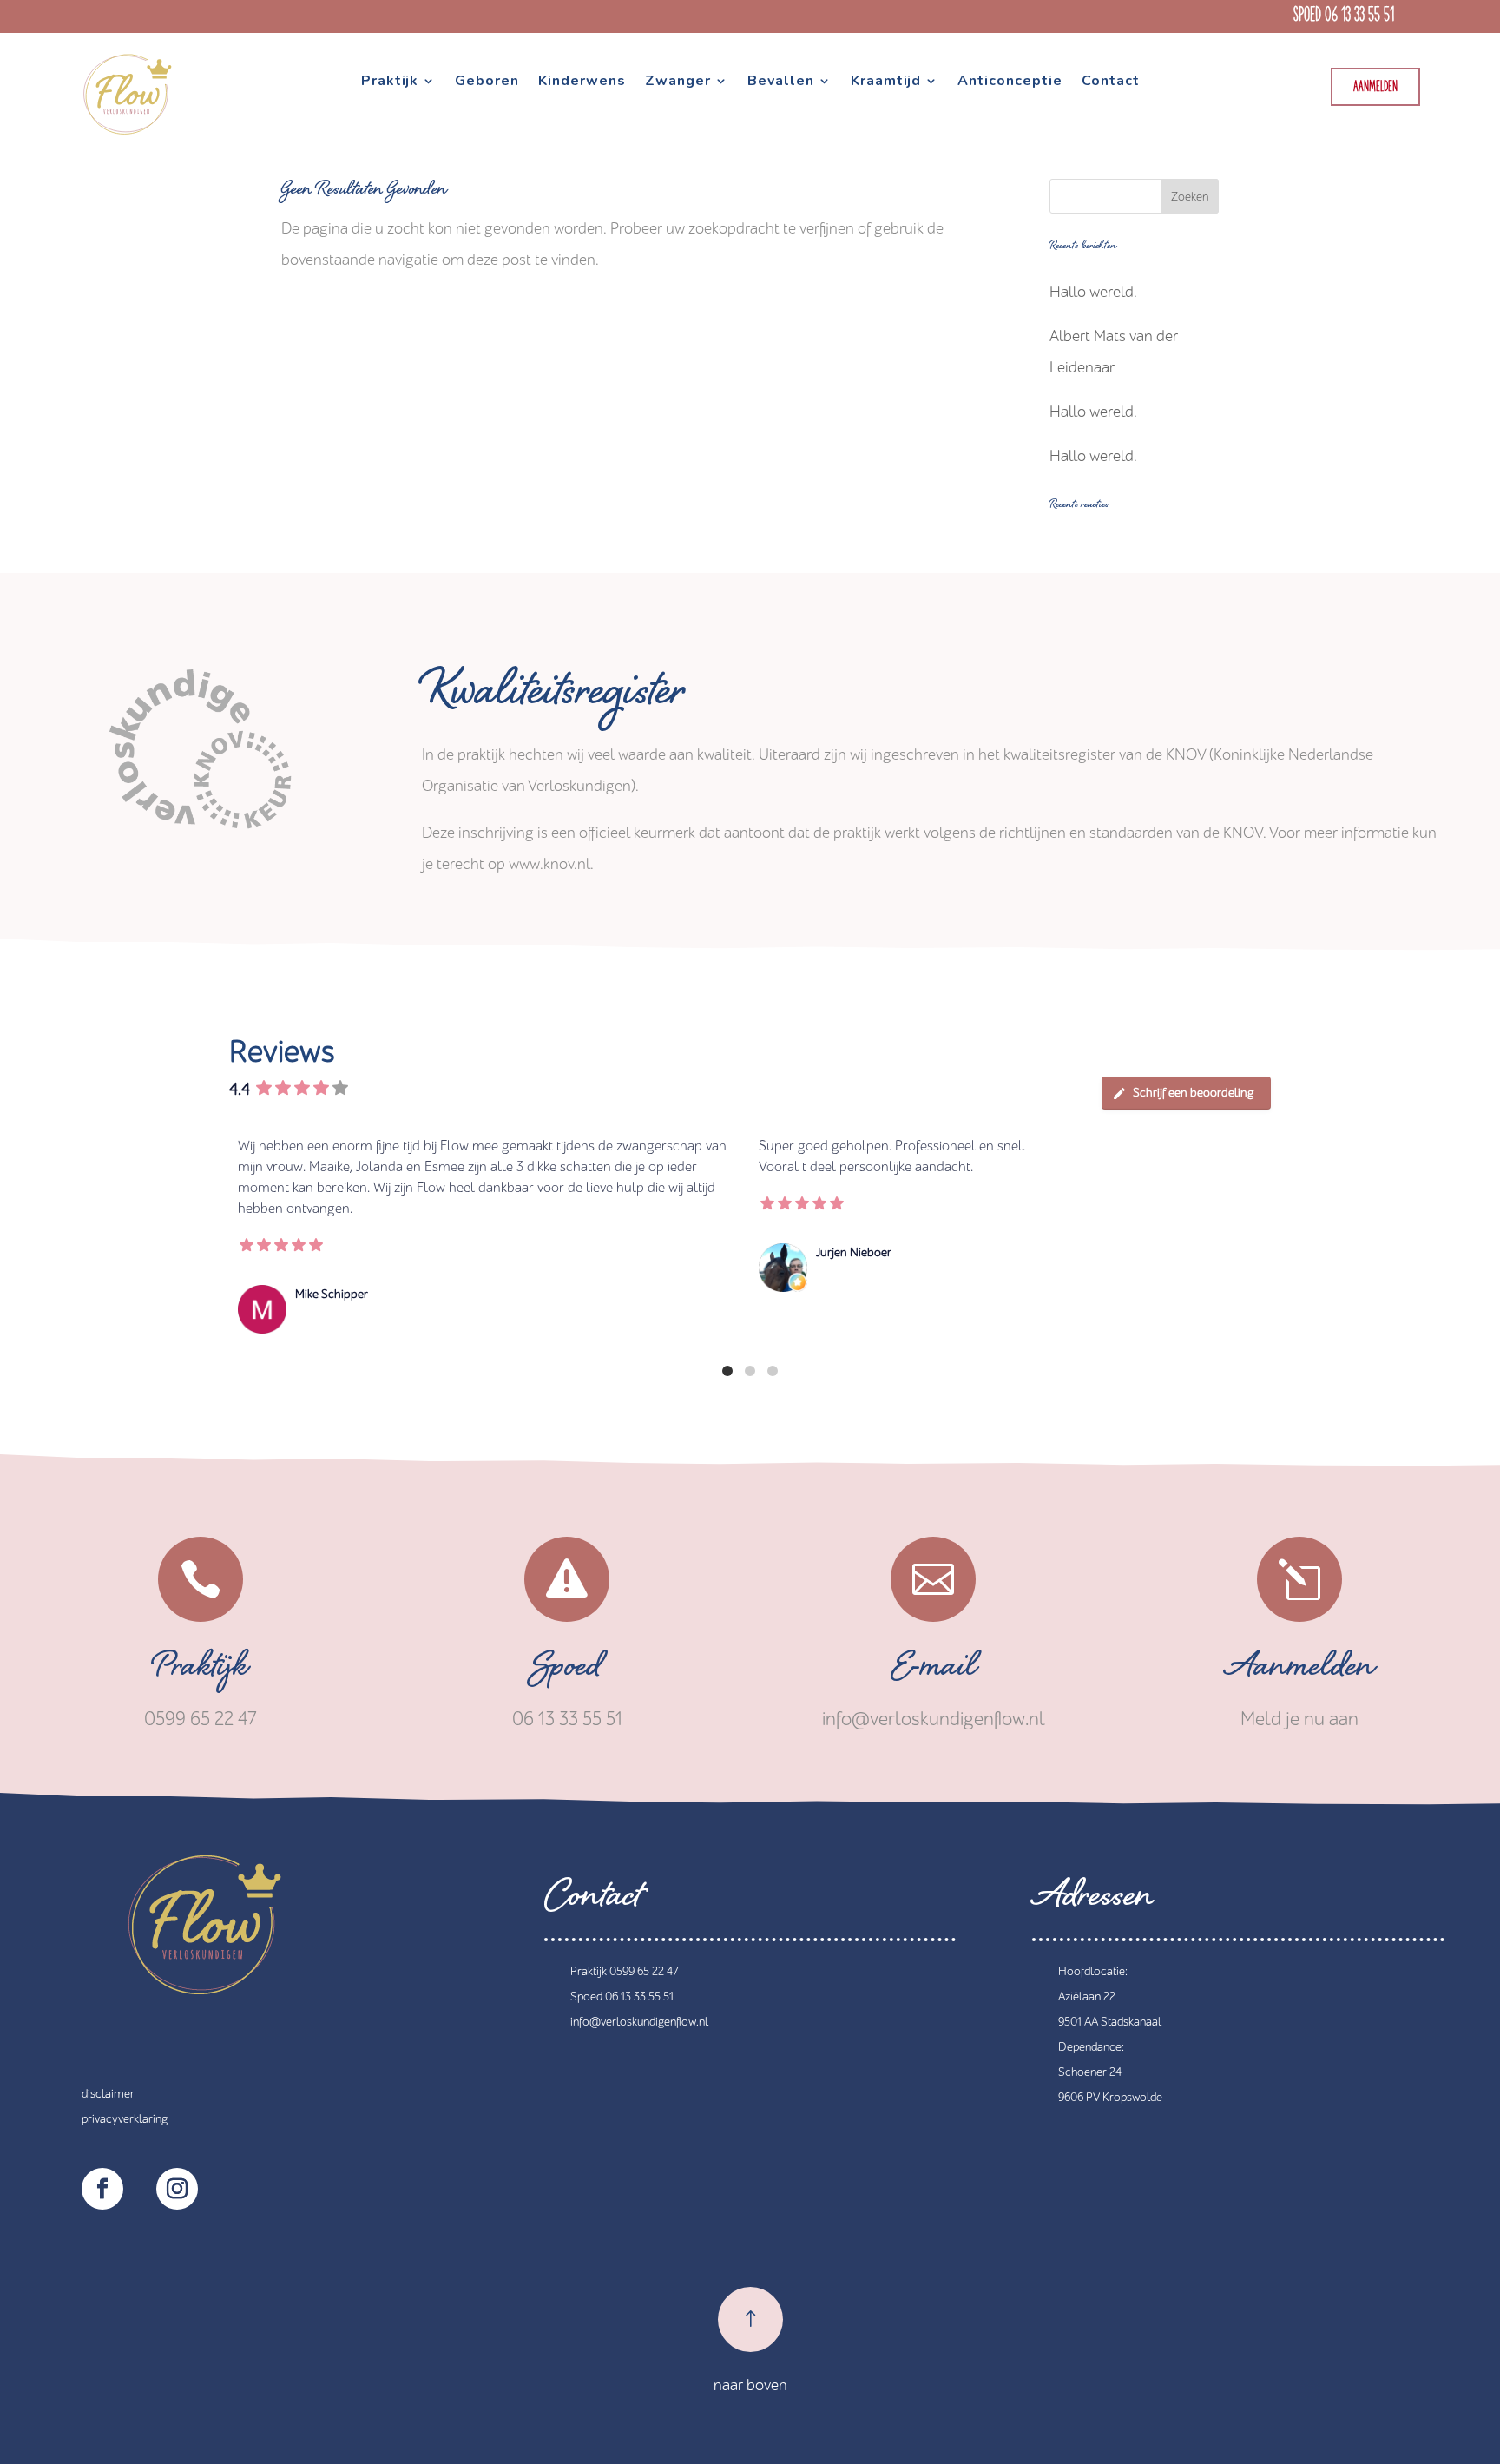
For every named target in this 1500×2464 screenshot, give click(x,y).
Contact (1111, 82)
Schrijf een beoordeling (1193, 1093)
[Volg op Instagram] (177, 2189)
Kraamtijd (886, 82)
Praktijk (390, 82)
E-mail (934, 1671)
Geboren (487, 82)
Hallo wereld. (1093, 292)
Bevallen (781, 82)
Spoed (567, 1671)
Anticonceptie (1010, 82)
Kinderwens (582, 82)
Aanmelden (1375, 87)
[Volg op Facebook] (102, 2189)
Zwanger (678, 82)
